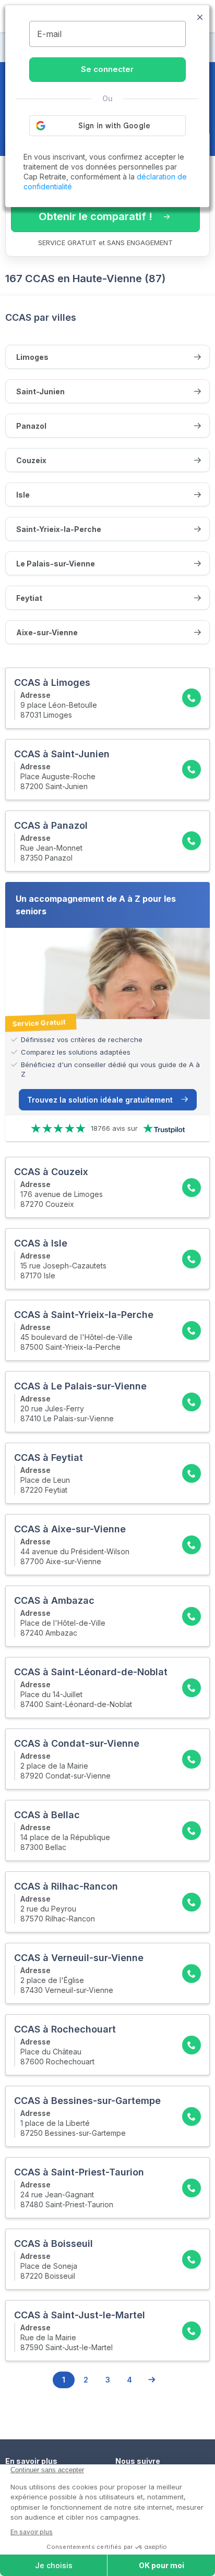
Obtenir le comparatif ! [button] (95, 216)
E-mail (49, 34)
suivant (151, 2380)
